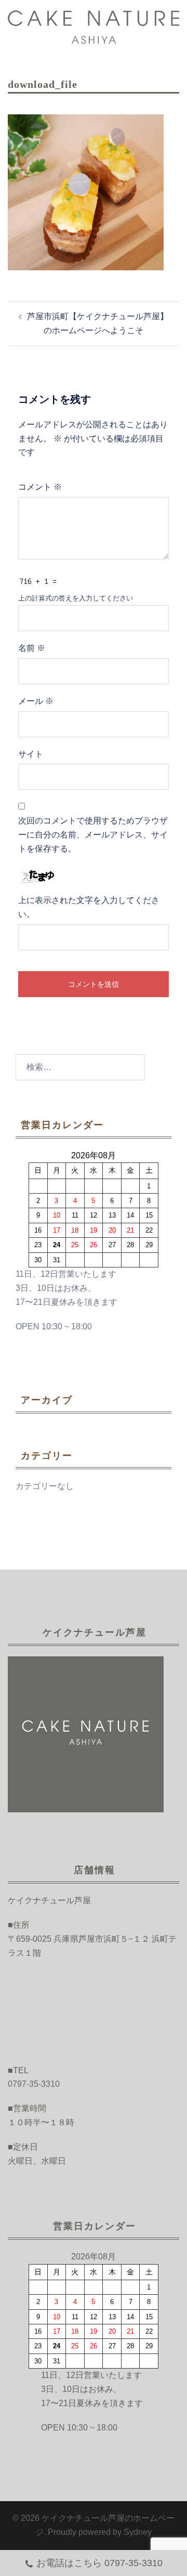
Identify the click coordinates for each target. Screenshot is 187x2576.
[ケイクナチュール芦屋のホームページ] (94, 26)
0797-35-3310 (34, 2084)
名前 (32, 648)
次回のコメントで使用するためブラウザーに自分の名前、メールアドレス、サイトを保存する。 (93, 835)
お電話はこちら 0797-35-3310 (99, 2563)
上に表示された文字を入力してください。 (89, 907)
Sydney (138, 2532)
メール (36, 701)
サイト (31, 754)
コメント (40, 487)
